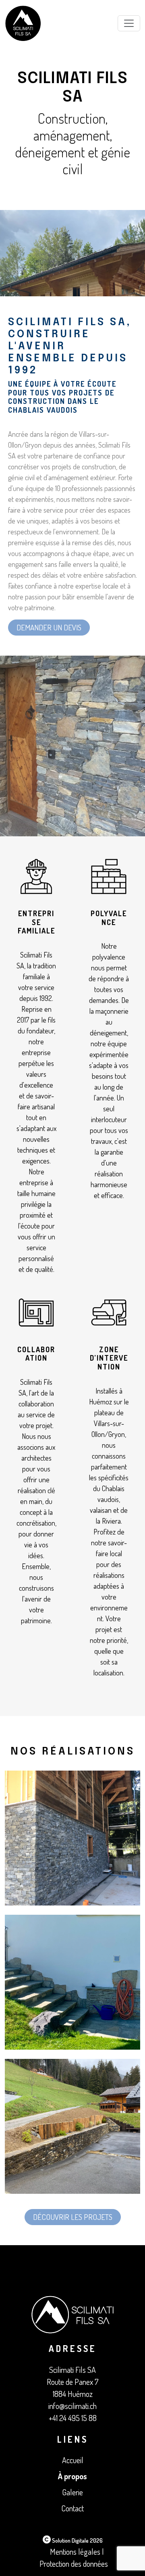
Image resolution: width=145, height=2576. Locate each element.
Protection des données (74, 2564)
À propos (72, 2476)
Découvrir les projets (73, 2217)
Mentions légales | (77, 2552)
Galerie (72, 2492)
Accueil (73, 2460)
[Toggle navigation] (129, 23)
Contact (72, 2508)
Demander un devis (49, 627)
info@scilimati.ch (72, 2406)
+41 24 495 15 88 (73, 2418)
